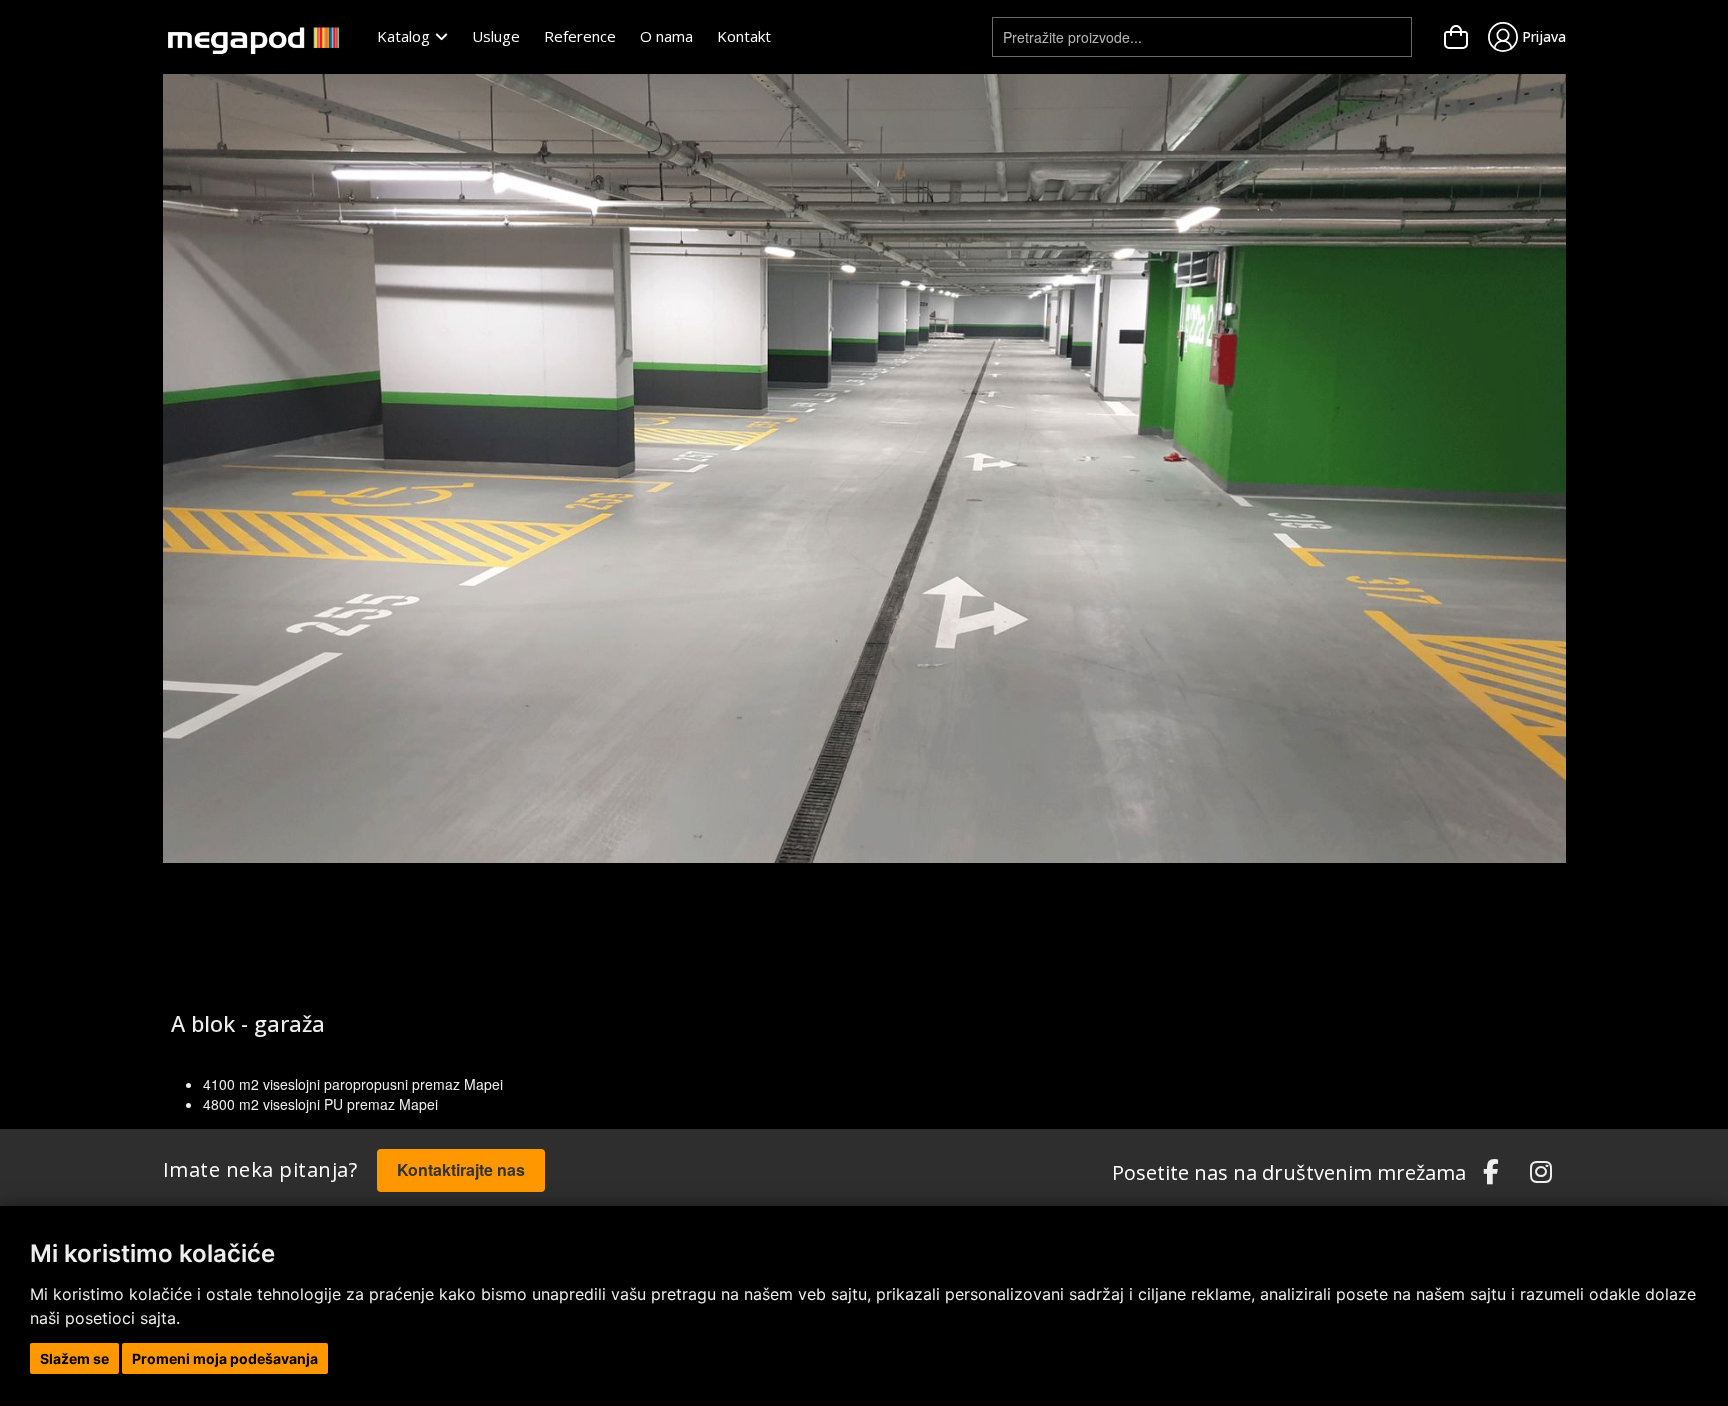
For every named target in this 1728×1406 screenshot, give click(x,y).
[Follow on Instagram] (1541, 1173)
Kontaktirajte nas (461, 1169)
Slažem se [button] (74, 1358)
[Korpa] (1456, 37)
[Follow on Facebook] (1491, 1173)
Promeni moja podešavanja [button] (225, 1358)
